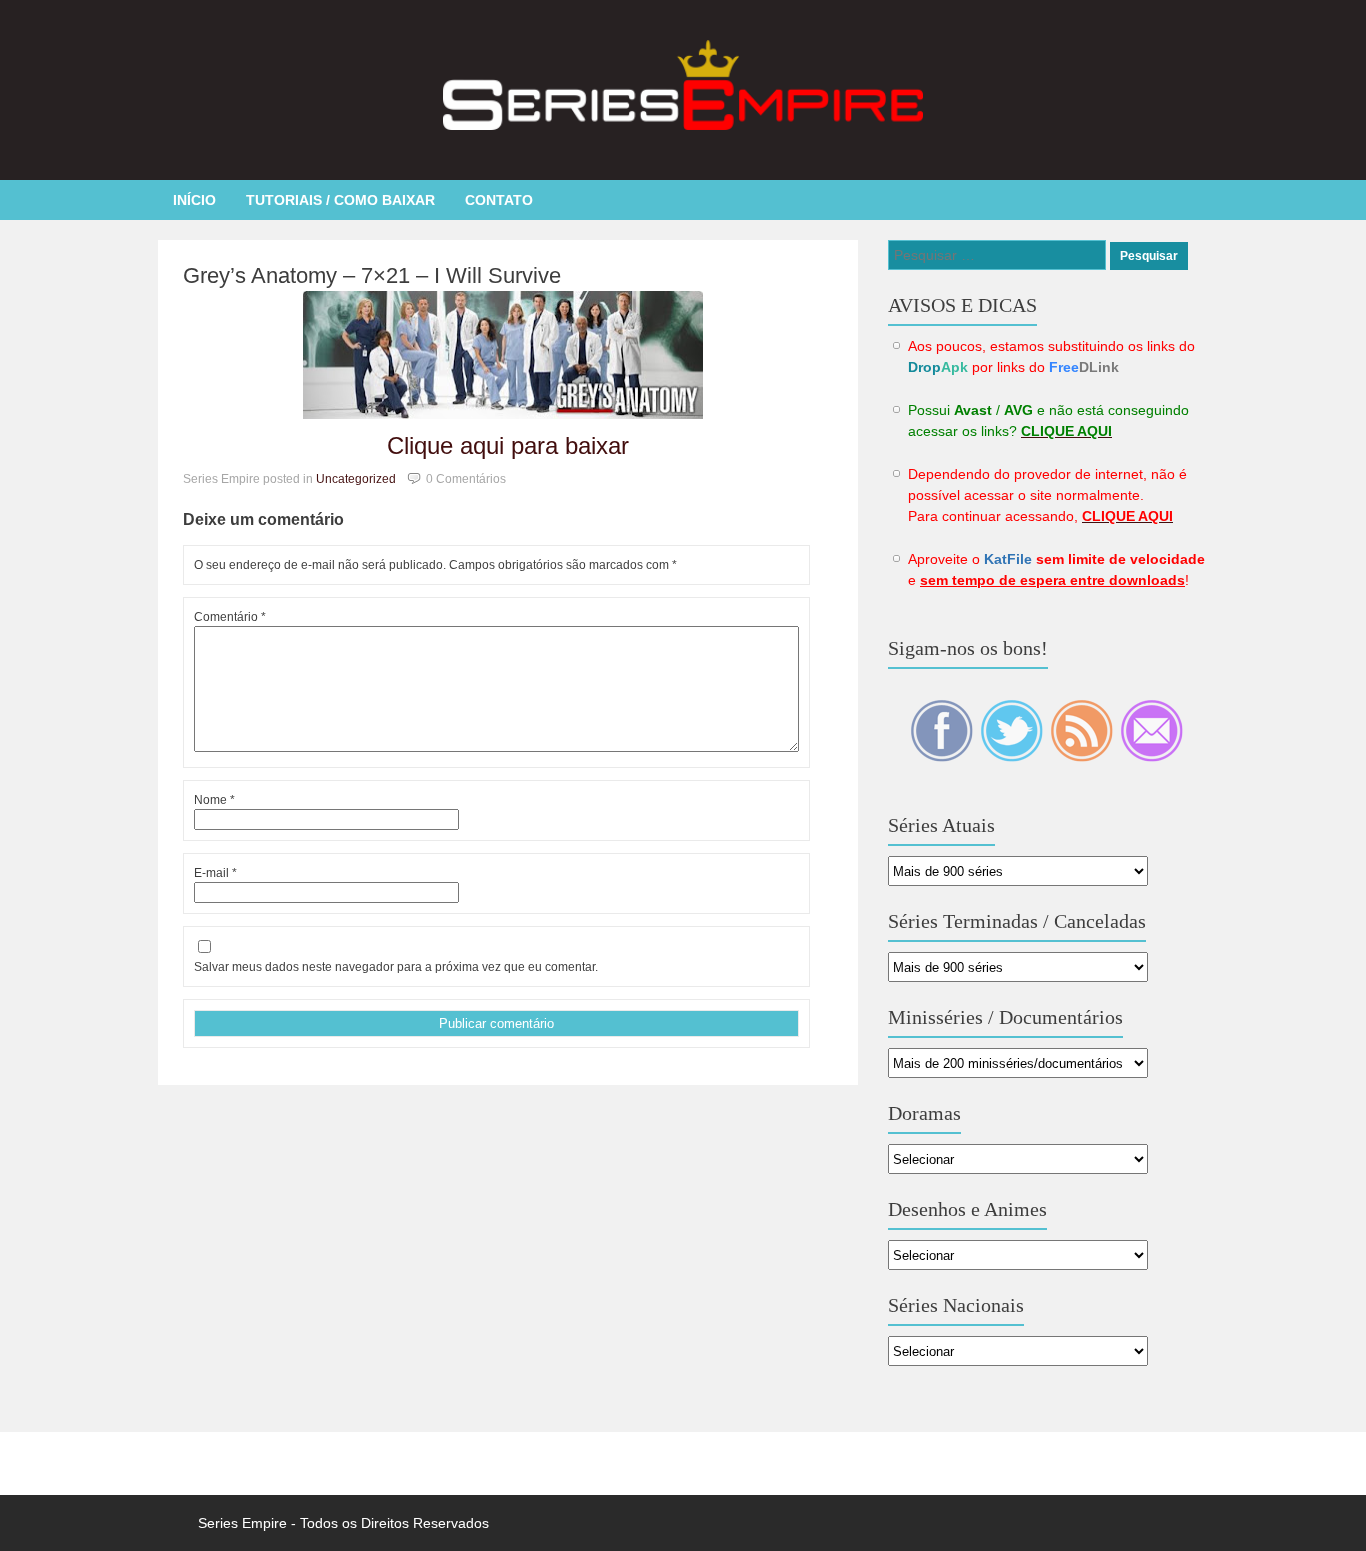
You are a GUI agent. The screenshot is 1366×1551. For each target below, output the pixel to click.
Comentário (230, 617)
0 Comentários (466, 479)
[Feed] (1083, 757)
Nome (214, 800)
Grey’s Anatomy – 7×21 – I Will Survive (372, 275)
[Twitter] (1013, 757)
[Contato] (1151, 757)
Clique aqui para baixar (508, 445)
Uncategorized (356, 479)
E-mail (215, 873)
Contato (499, 200)
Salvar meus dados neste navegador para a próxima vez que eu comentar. (396, 967)
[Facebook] (943, 757)
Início (194, 200)
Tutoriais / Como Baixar (340, 200)
